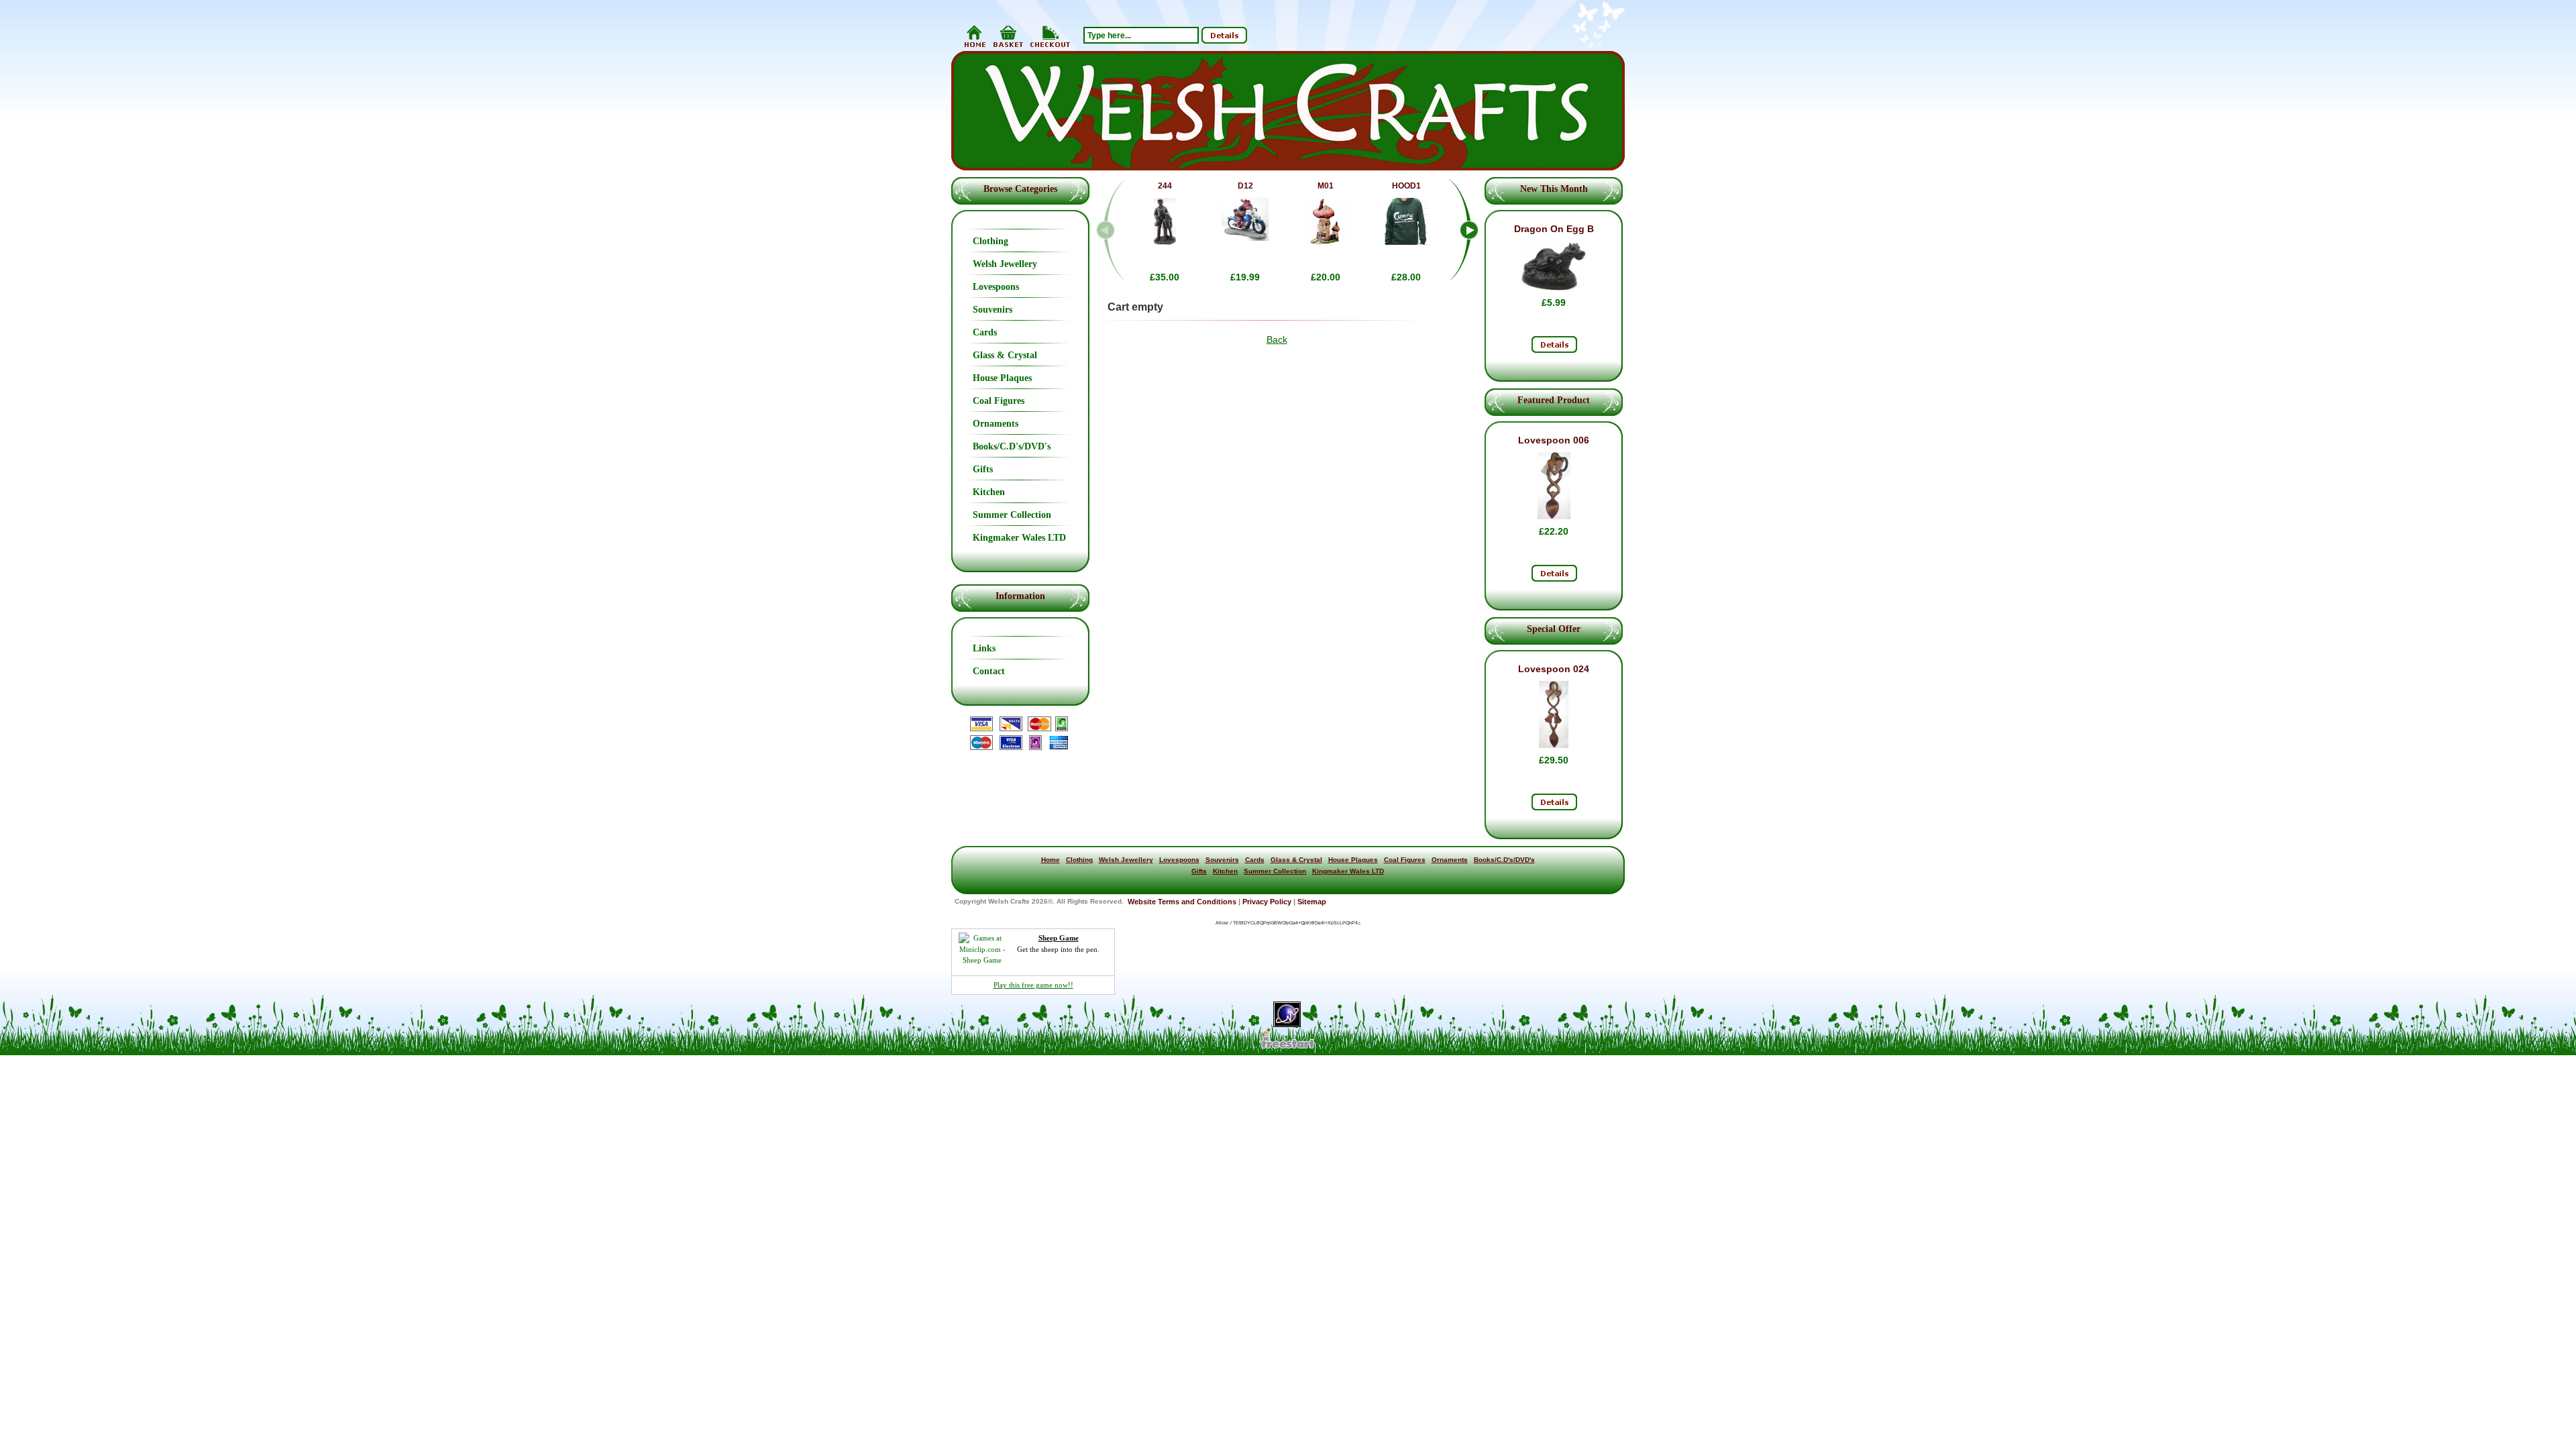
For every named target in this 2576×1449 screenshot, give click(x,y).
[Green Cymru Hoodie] (1406, 241)
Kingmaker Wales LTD (1019, 538)
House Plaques (1002, 378)
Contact (989, 671)
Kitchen (989, 492)
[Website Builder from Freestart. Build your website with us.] (1288, 1047)
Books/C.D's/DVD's (1012, 446)
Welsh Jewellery (1005, 264)
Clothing (990, 241)
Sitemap (1312, 902)
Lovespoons (996, 287)
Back (1277, 339)
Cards (985, 332)
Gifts (983, 469)
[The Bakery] (1326, 241)
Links (984, 648)
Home (1051, 860)
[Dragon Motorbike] (1245, 237)
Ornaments (996, 424)
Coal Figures (999, 401)
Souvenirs (992, 310)
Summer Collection (1012, 515)
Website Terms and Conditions (1182, 902)
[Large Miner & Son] (1165, 241)
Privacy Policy (1267, 902)
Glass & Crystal (1005, 355)
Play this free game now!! (1033, 985)
